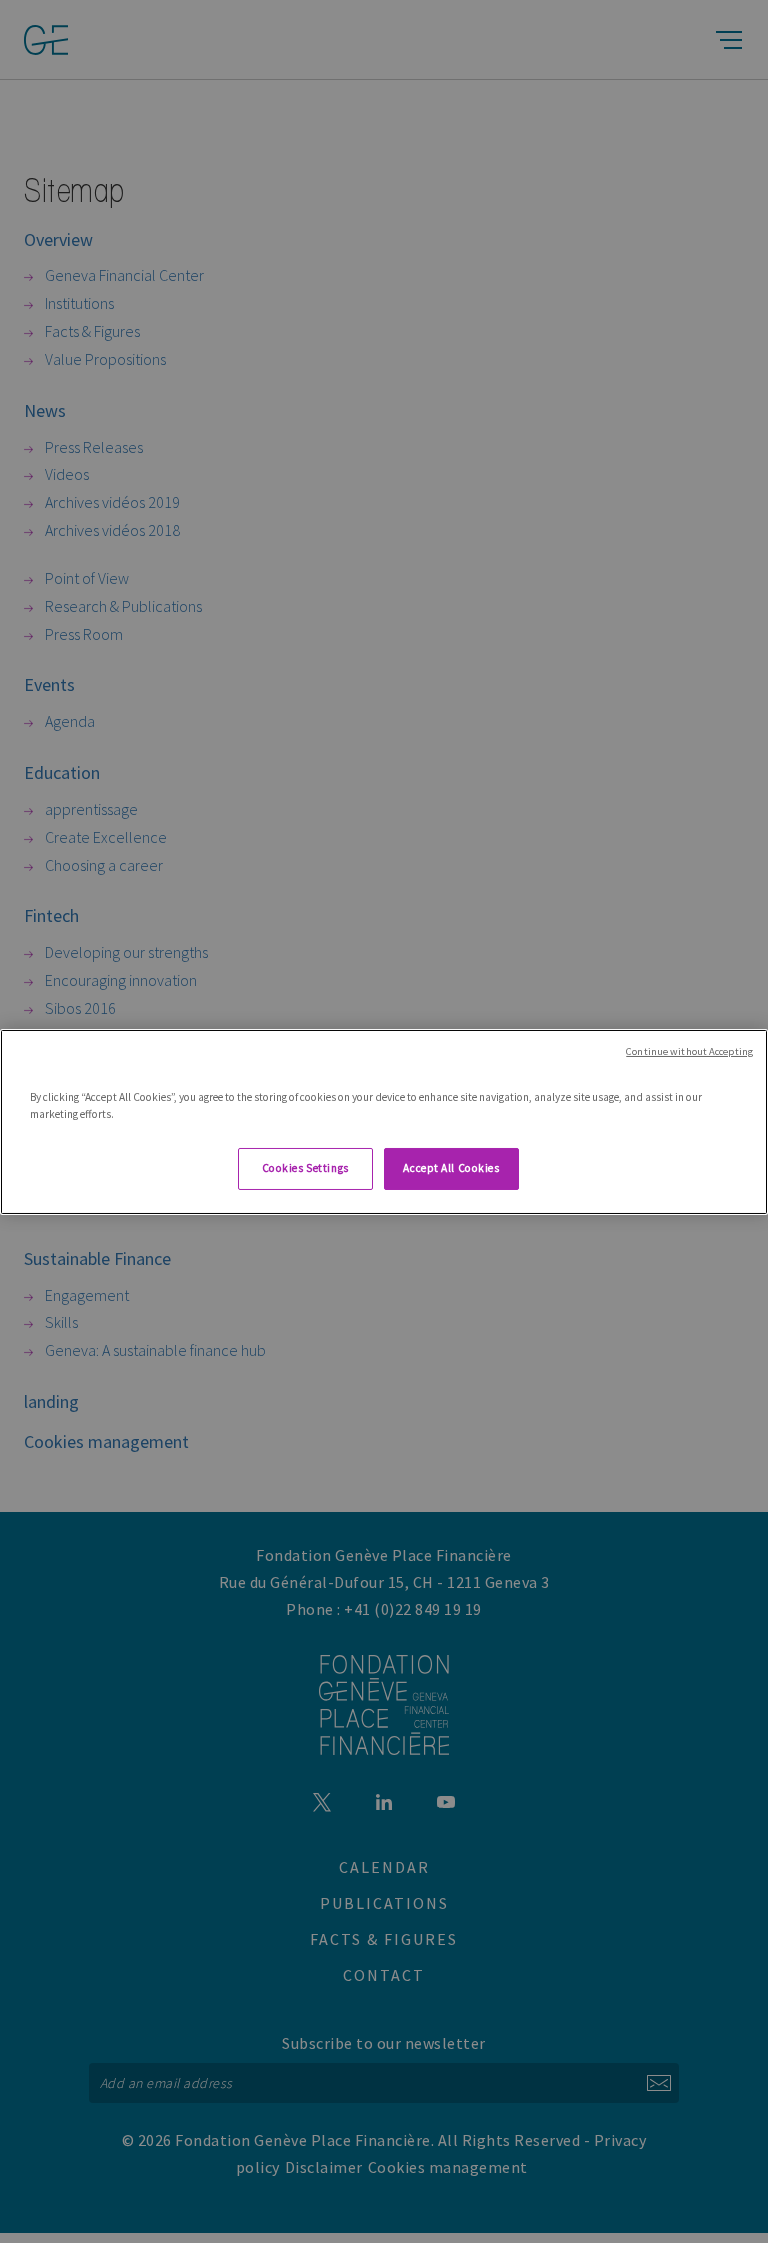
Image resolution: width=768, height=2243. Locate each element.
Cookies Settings (305, 1168)
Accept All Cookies (451, 1168)
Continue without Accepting (689, 1050)
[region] (384, 1121)
